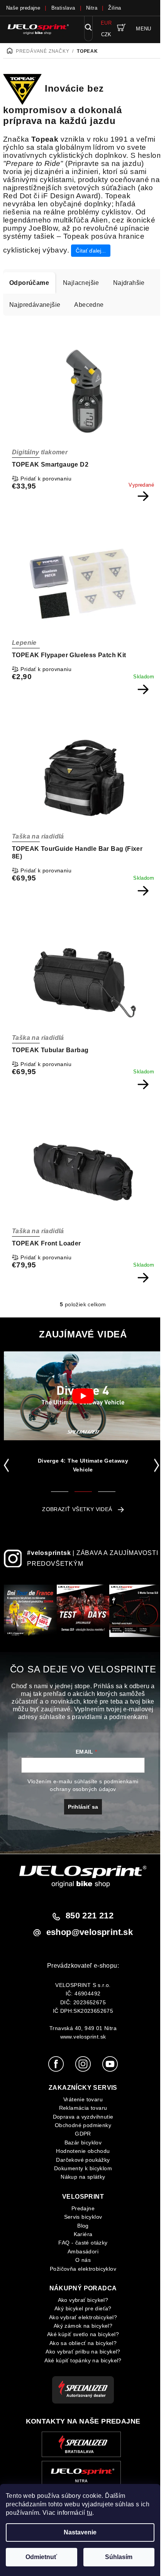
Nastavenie (80, 2532)
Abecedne (89, 305)
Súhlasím (119, 2557)
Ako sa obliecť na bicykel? (83, 2343)
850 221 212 (90, 1916)
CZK (106, 34)
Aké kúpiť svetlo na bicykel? (83, 2334)
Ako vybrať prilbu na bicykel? (83, 2352)
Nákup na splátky (83, 2177)
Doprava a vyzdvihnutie (83, 2117)
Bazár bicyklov (83, 2142)
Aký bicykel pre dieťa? (83, 2308)
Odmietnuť (41, 2557)
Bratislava (63, 8)
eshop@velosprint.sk (90, 1932)
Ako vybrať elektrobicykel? (83, 2317)
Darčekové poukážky (83, 2160)
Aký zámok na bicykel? (83, 2326)
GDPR (83, 2134)
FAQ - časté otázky (83, 2243)
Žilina (114, 8)
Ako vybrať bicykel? (83, 2300)
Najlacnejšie (81, 283)
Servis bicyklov (83, 2217)
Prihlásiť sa (83, 1807)
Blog (83, 2226)
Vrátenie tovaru (83, 2099)
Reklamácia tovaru (83, 2108)
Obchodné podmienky (83, 2125)
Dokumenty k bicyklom (83, 2168)
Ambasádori (83, 2251)
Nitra (92, 8)
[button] (8, 1465)
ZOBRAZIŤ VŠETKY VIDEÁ (77, 1509)
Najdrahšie (129, 283)
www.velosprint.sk (83, 2037)
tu (90, 2513)
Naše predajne (23, 8)
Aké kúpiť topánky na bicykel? (83, 2360)
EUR (106, 23)
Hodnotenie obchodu (83, 2151)
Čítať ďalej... (91, 251)
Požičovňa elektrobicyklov (83, 2269)
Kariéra (83, 2234)
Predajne (83, 2208)
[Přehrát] (83, 1396)
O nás (83, 2260)
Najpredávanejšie (35, 305)
